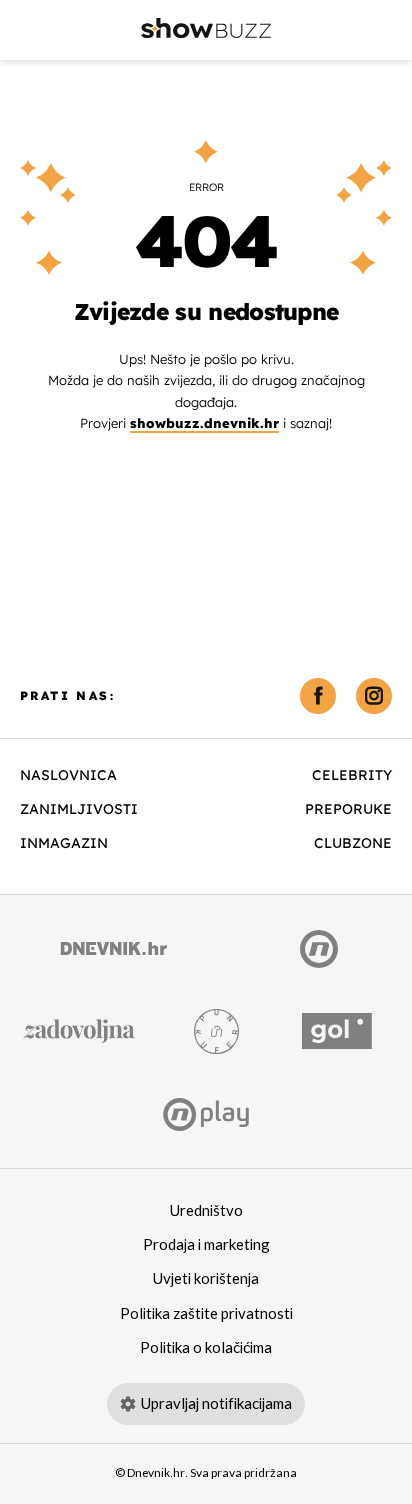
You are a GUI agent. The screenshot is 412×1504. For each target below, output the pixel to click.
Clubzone (353, 843)
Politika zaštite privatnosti (206, 1314)
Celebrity (352, 775)
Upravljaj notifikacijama (216, 1404)
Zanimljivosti (79, 809)
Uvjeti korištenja (206, 1279)
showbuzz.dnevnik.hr (204, 423)
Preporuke (348, 809)
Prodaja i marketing (206, 1245)
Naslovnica (68, 775)
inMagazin (64, 843)
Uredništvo (206, 1211)
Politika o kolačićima (206, 1348)
